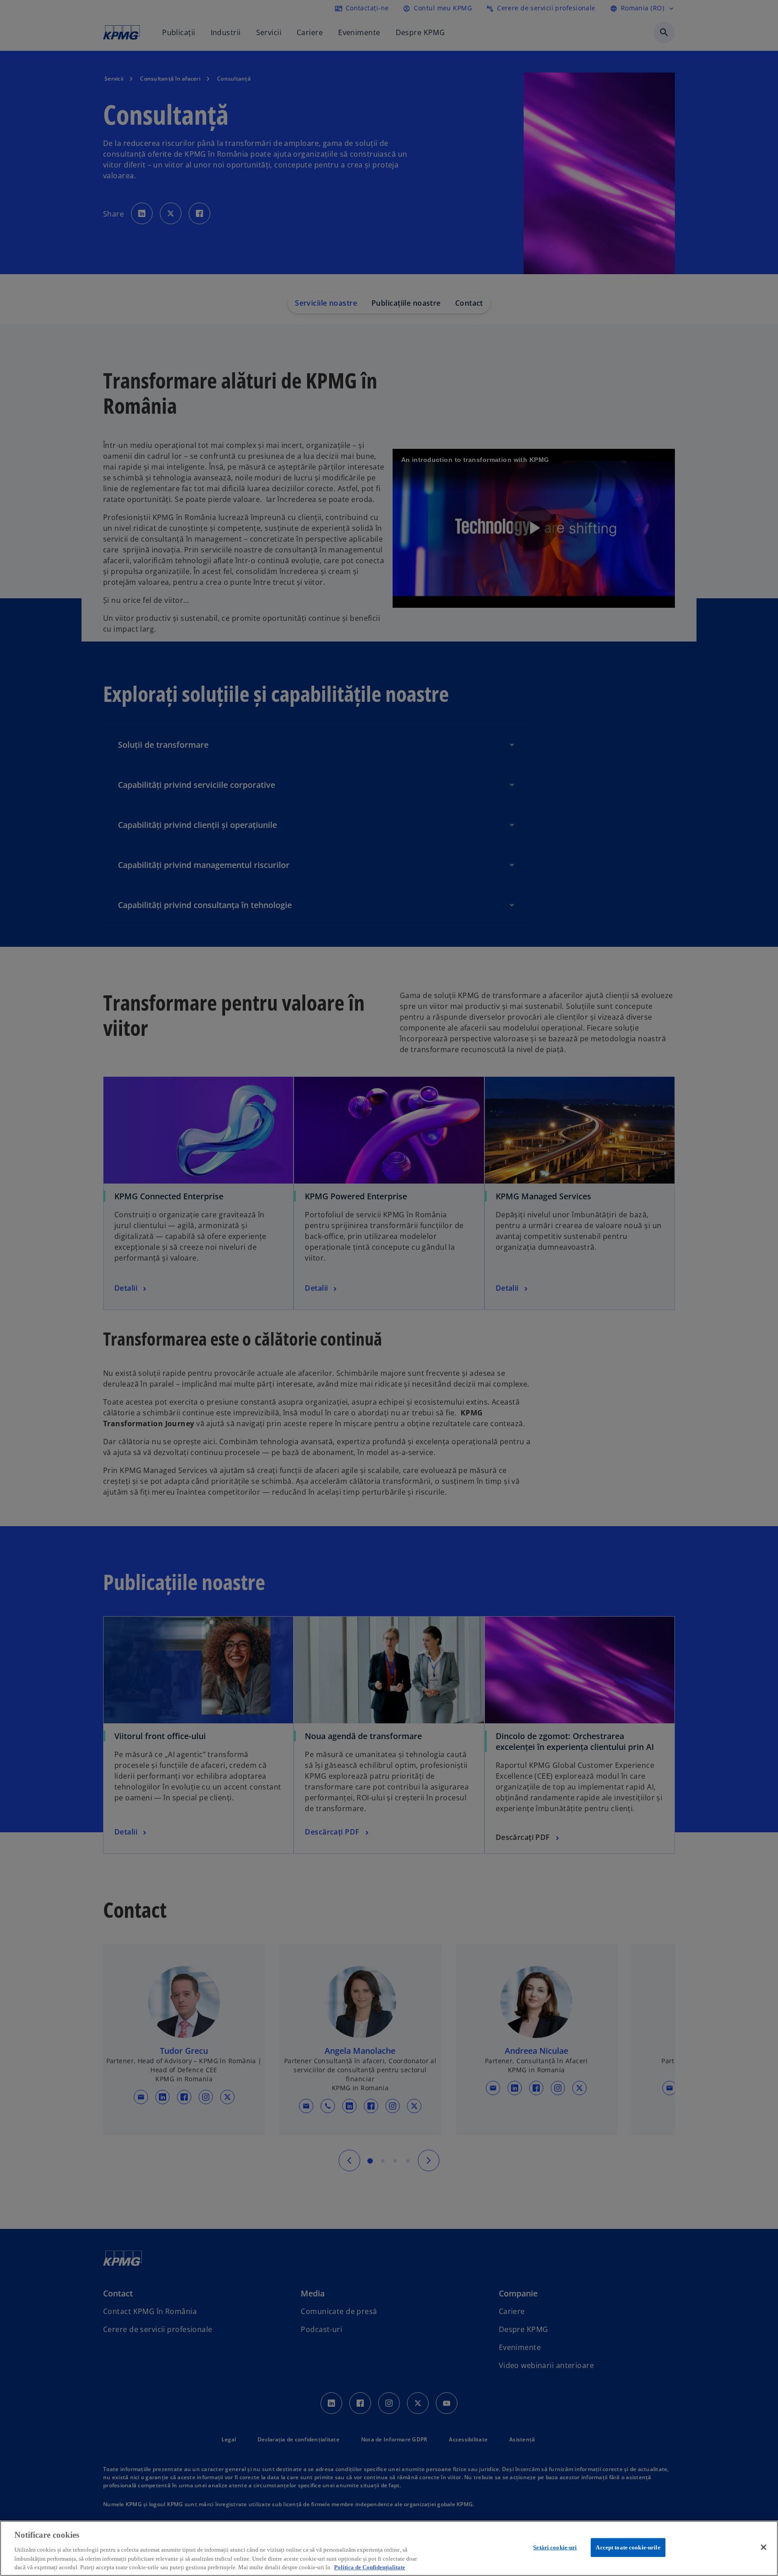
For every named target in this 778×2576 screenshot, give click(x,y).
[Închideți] (764, 2547)
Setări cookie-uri (555, 2547)
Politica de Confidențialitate (370, 2567)
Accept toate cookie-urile (628, 2547)
